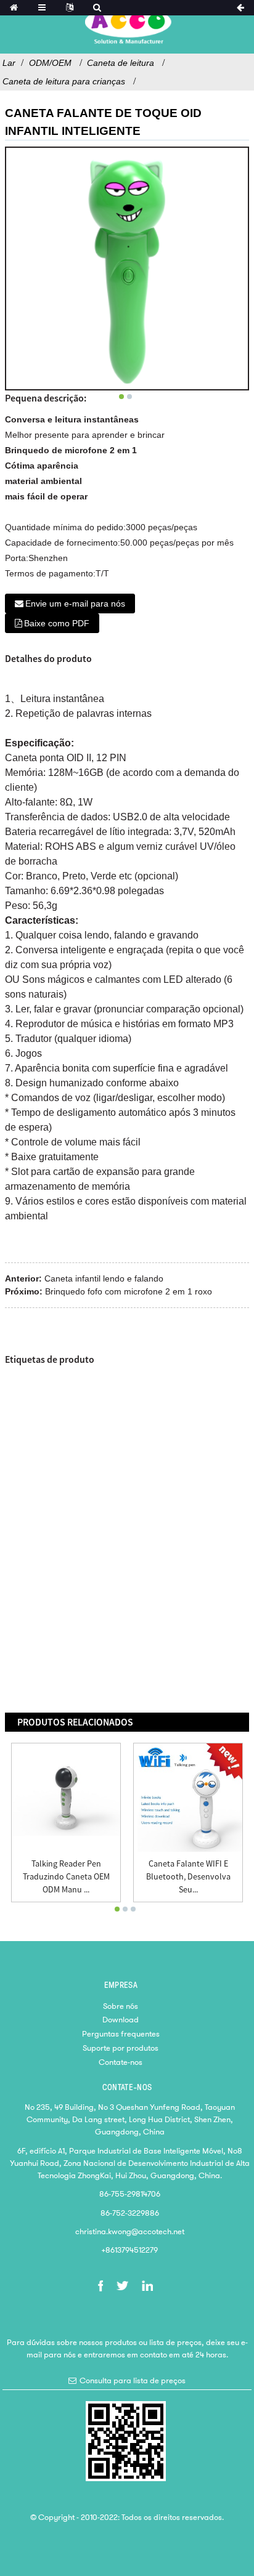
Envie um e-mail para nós (75, 604)
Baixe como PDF (57, 623)
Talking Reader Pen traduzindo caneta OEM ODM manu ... (66, 1876)
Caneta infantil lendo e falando (104, 1278)
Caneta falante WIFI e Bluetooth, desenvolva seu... (188, 1876)
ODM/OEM (50, 63)
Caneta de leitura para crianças (64, 81)
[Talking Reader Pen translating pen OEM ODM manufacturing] (66, 1798)
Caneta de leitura (121, 63)
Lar (9, 63)
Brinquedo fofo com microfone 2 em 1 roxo (129, 1291)
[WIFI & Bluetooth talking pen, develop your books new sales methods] (188, 1798)
